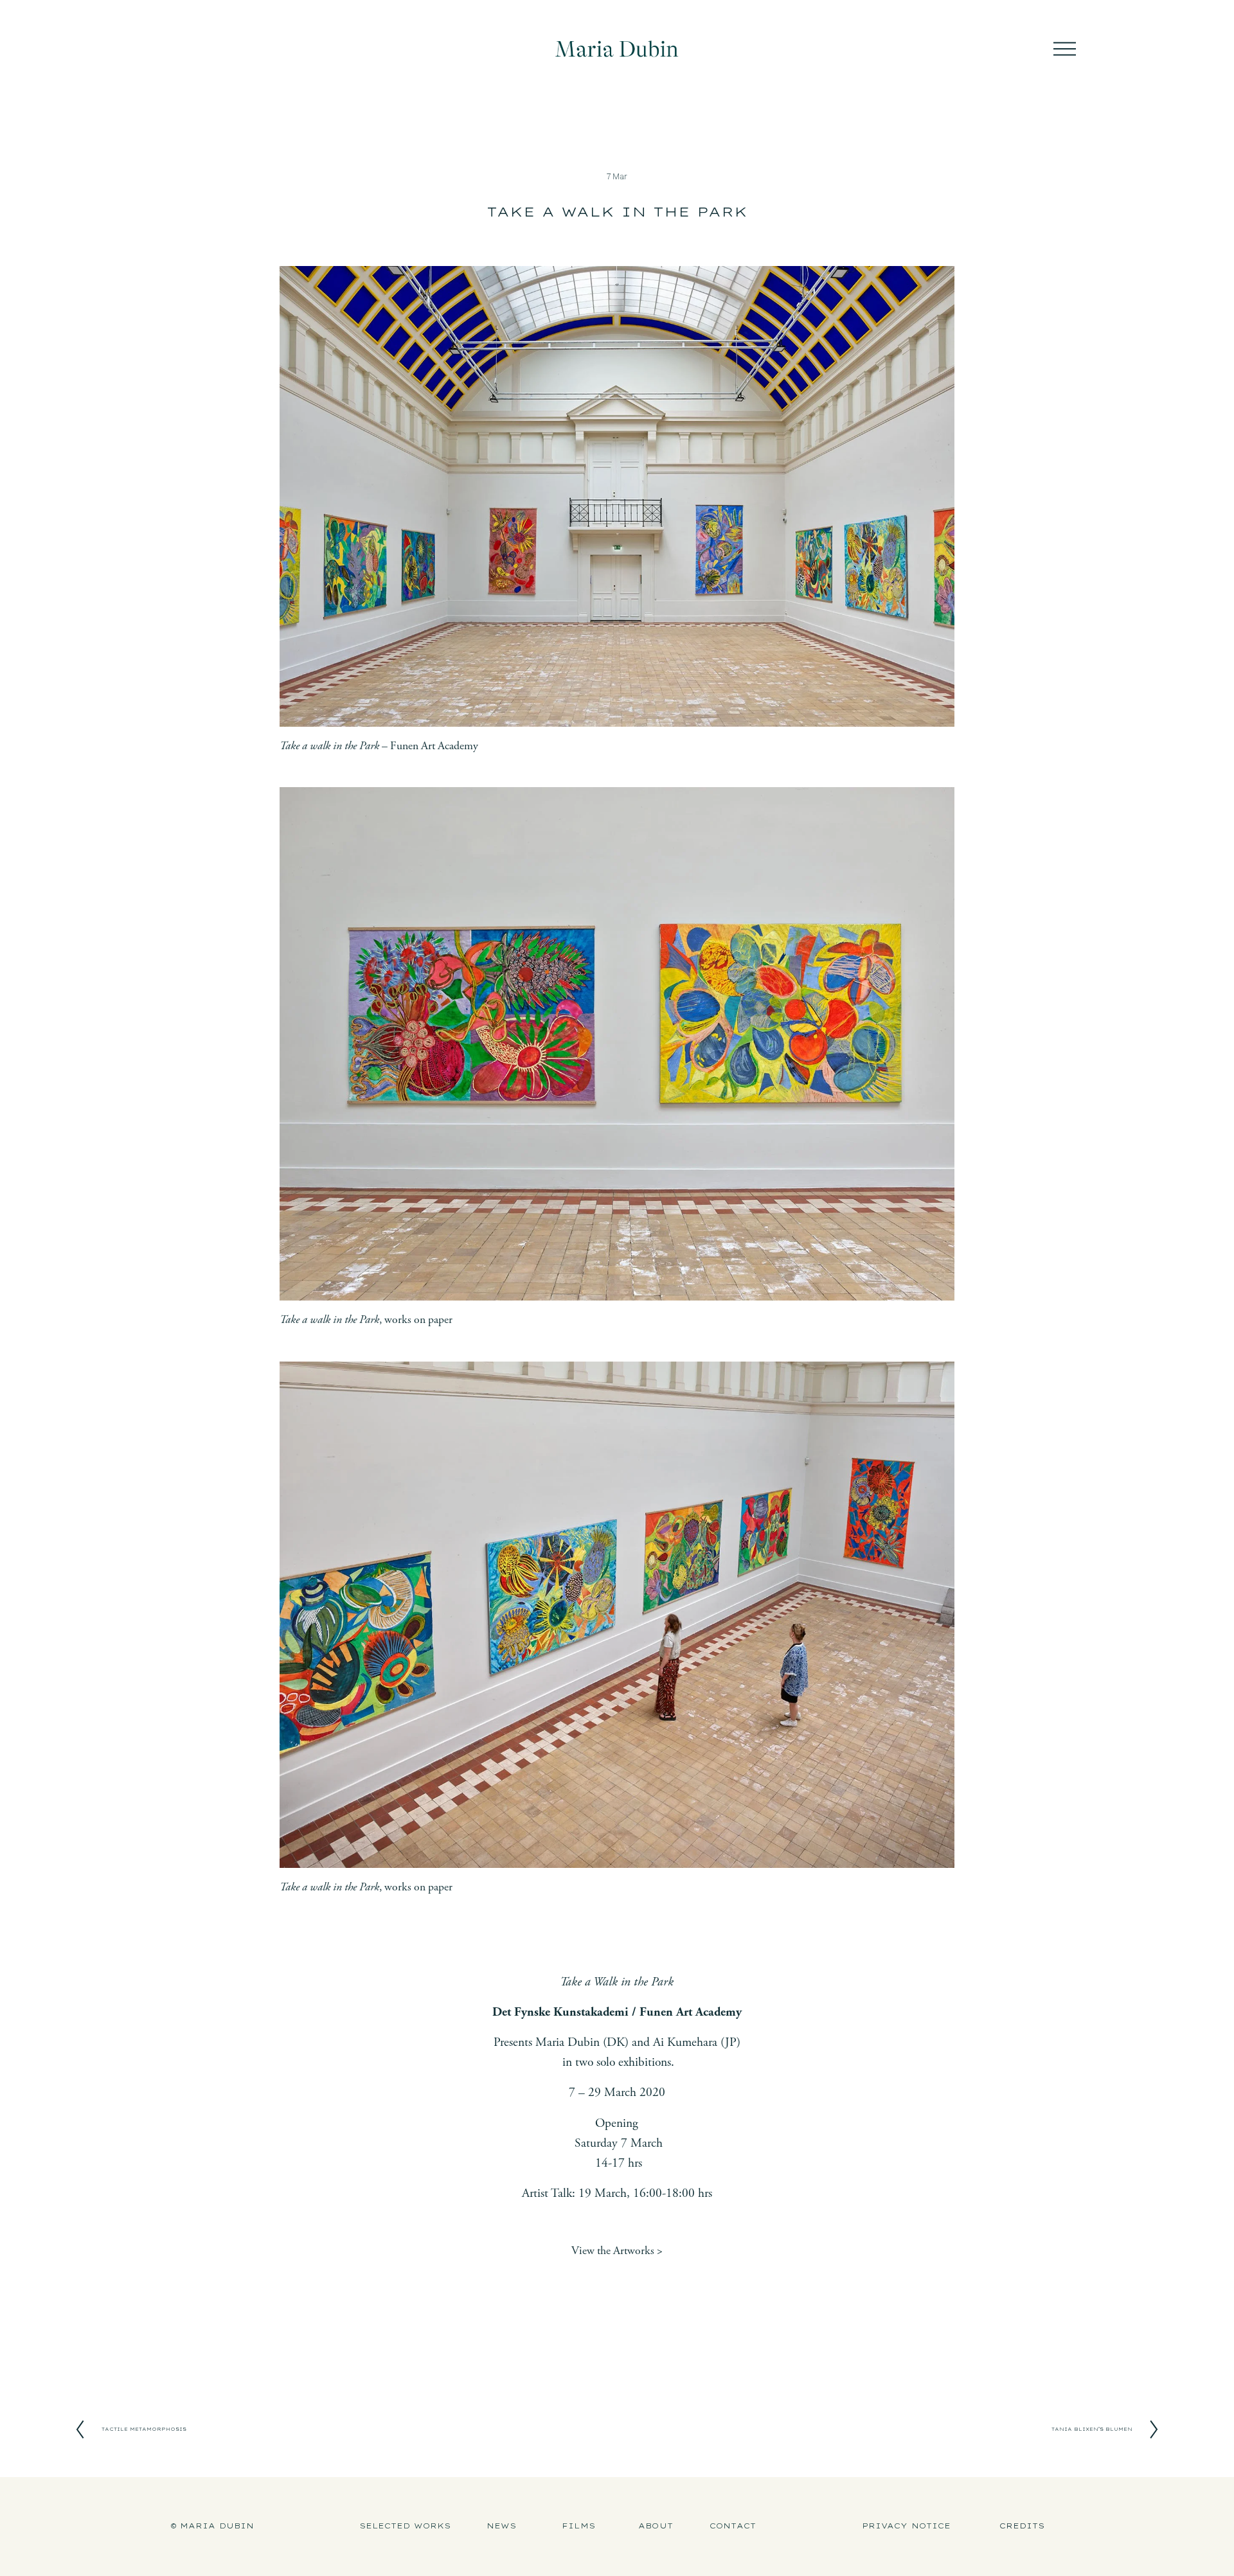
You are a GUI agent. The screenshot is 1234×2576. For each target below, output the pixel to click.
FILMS (578, 2526)
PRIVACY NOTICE (907, 2526)
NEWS (501, 2526)
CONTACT (733, 2526)
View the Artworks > (617, 2251)
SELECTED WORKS (405, 2526)
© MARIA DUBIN (212, 2526)
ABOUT (656, 2526)
